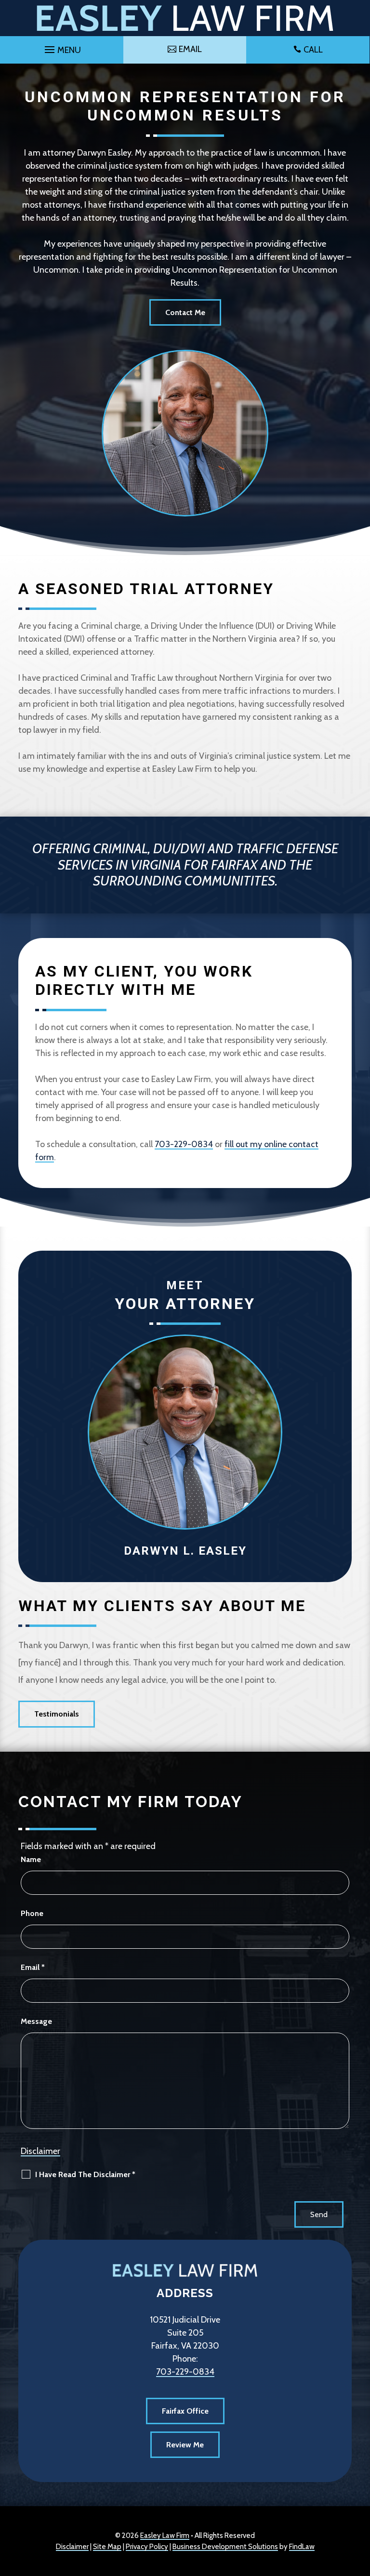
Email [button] (190, 49)
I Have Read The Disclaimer (85, 2174)
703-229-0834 (184, 1144)
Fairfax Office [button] (185, 2411)
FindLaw (302, 2547)
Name (31, 1859)
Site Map (107, 2547)
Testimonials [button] (57, 1714)
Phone (32, 1913)
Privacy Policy (147, 2547)
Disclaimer (40, 2151)
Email (33, 1967)
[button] (61, 47)
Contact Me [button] (185, 312)
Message (36, 2021)
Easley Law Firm (165, 2536)
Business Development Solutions (225, 2547)
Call (313, 50)
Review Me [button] (185, 2445)
